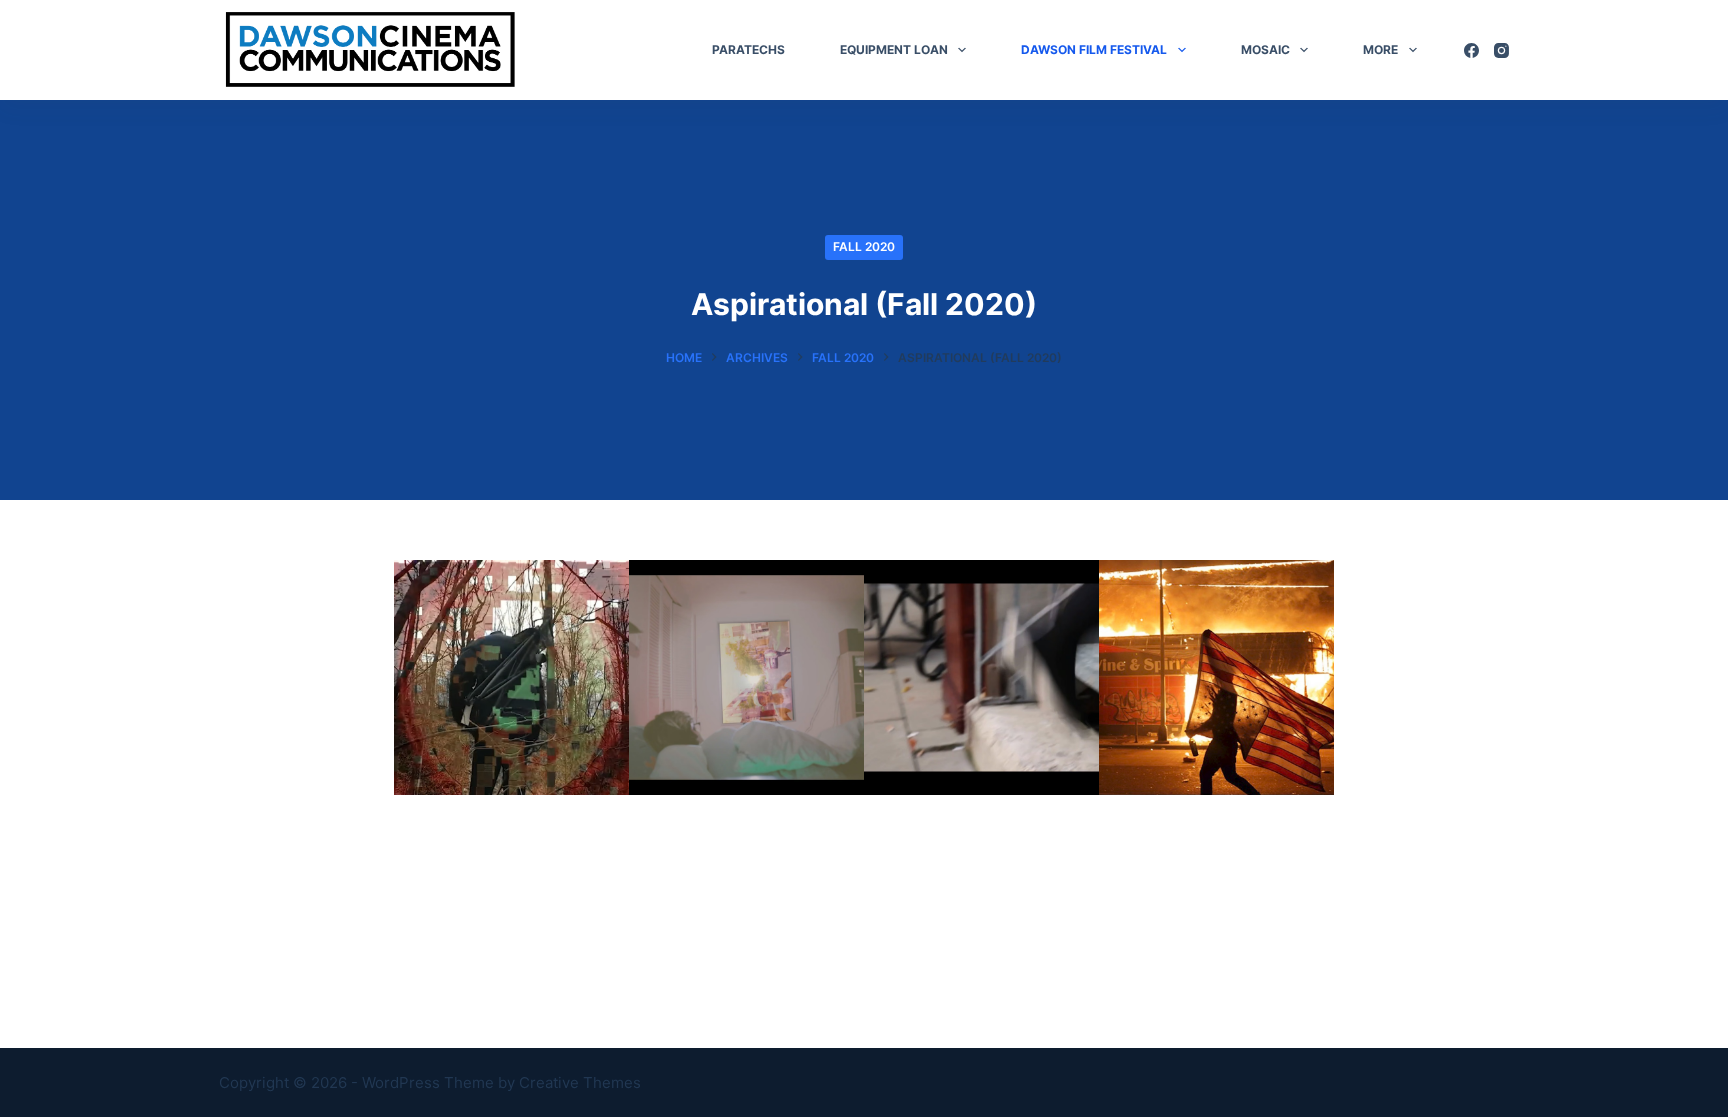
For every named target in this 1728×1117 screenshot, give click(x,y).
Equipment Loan (894, 49)
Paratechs (748, 49)
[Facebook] (1471, 50)
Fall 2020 (864, 246)
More (1380, 49)
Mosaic (1265, 49)
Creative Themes (580, 1082)
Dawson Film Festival (1094, 49)
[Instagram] (1501, 50)
